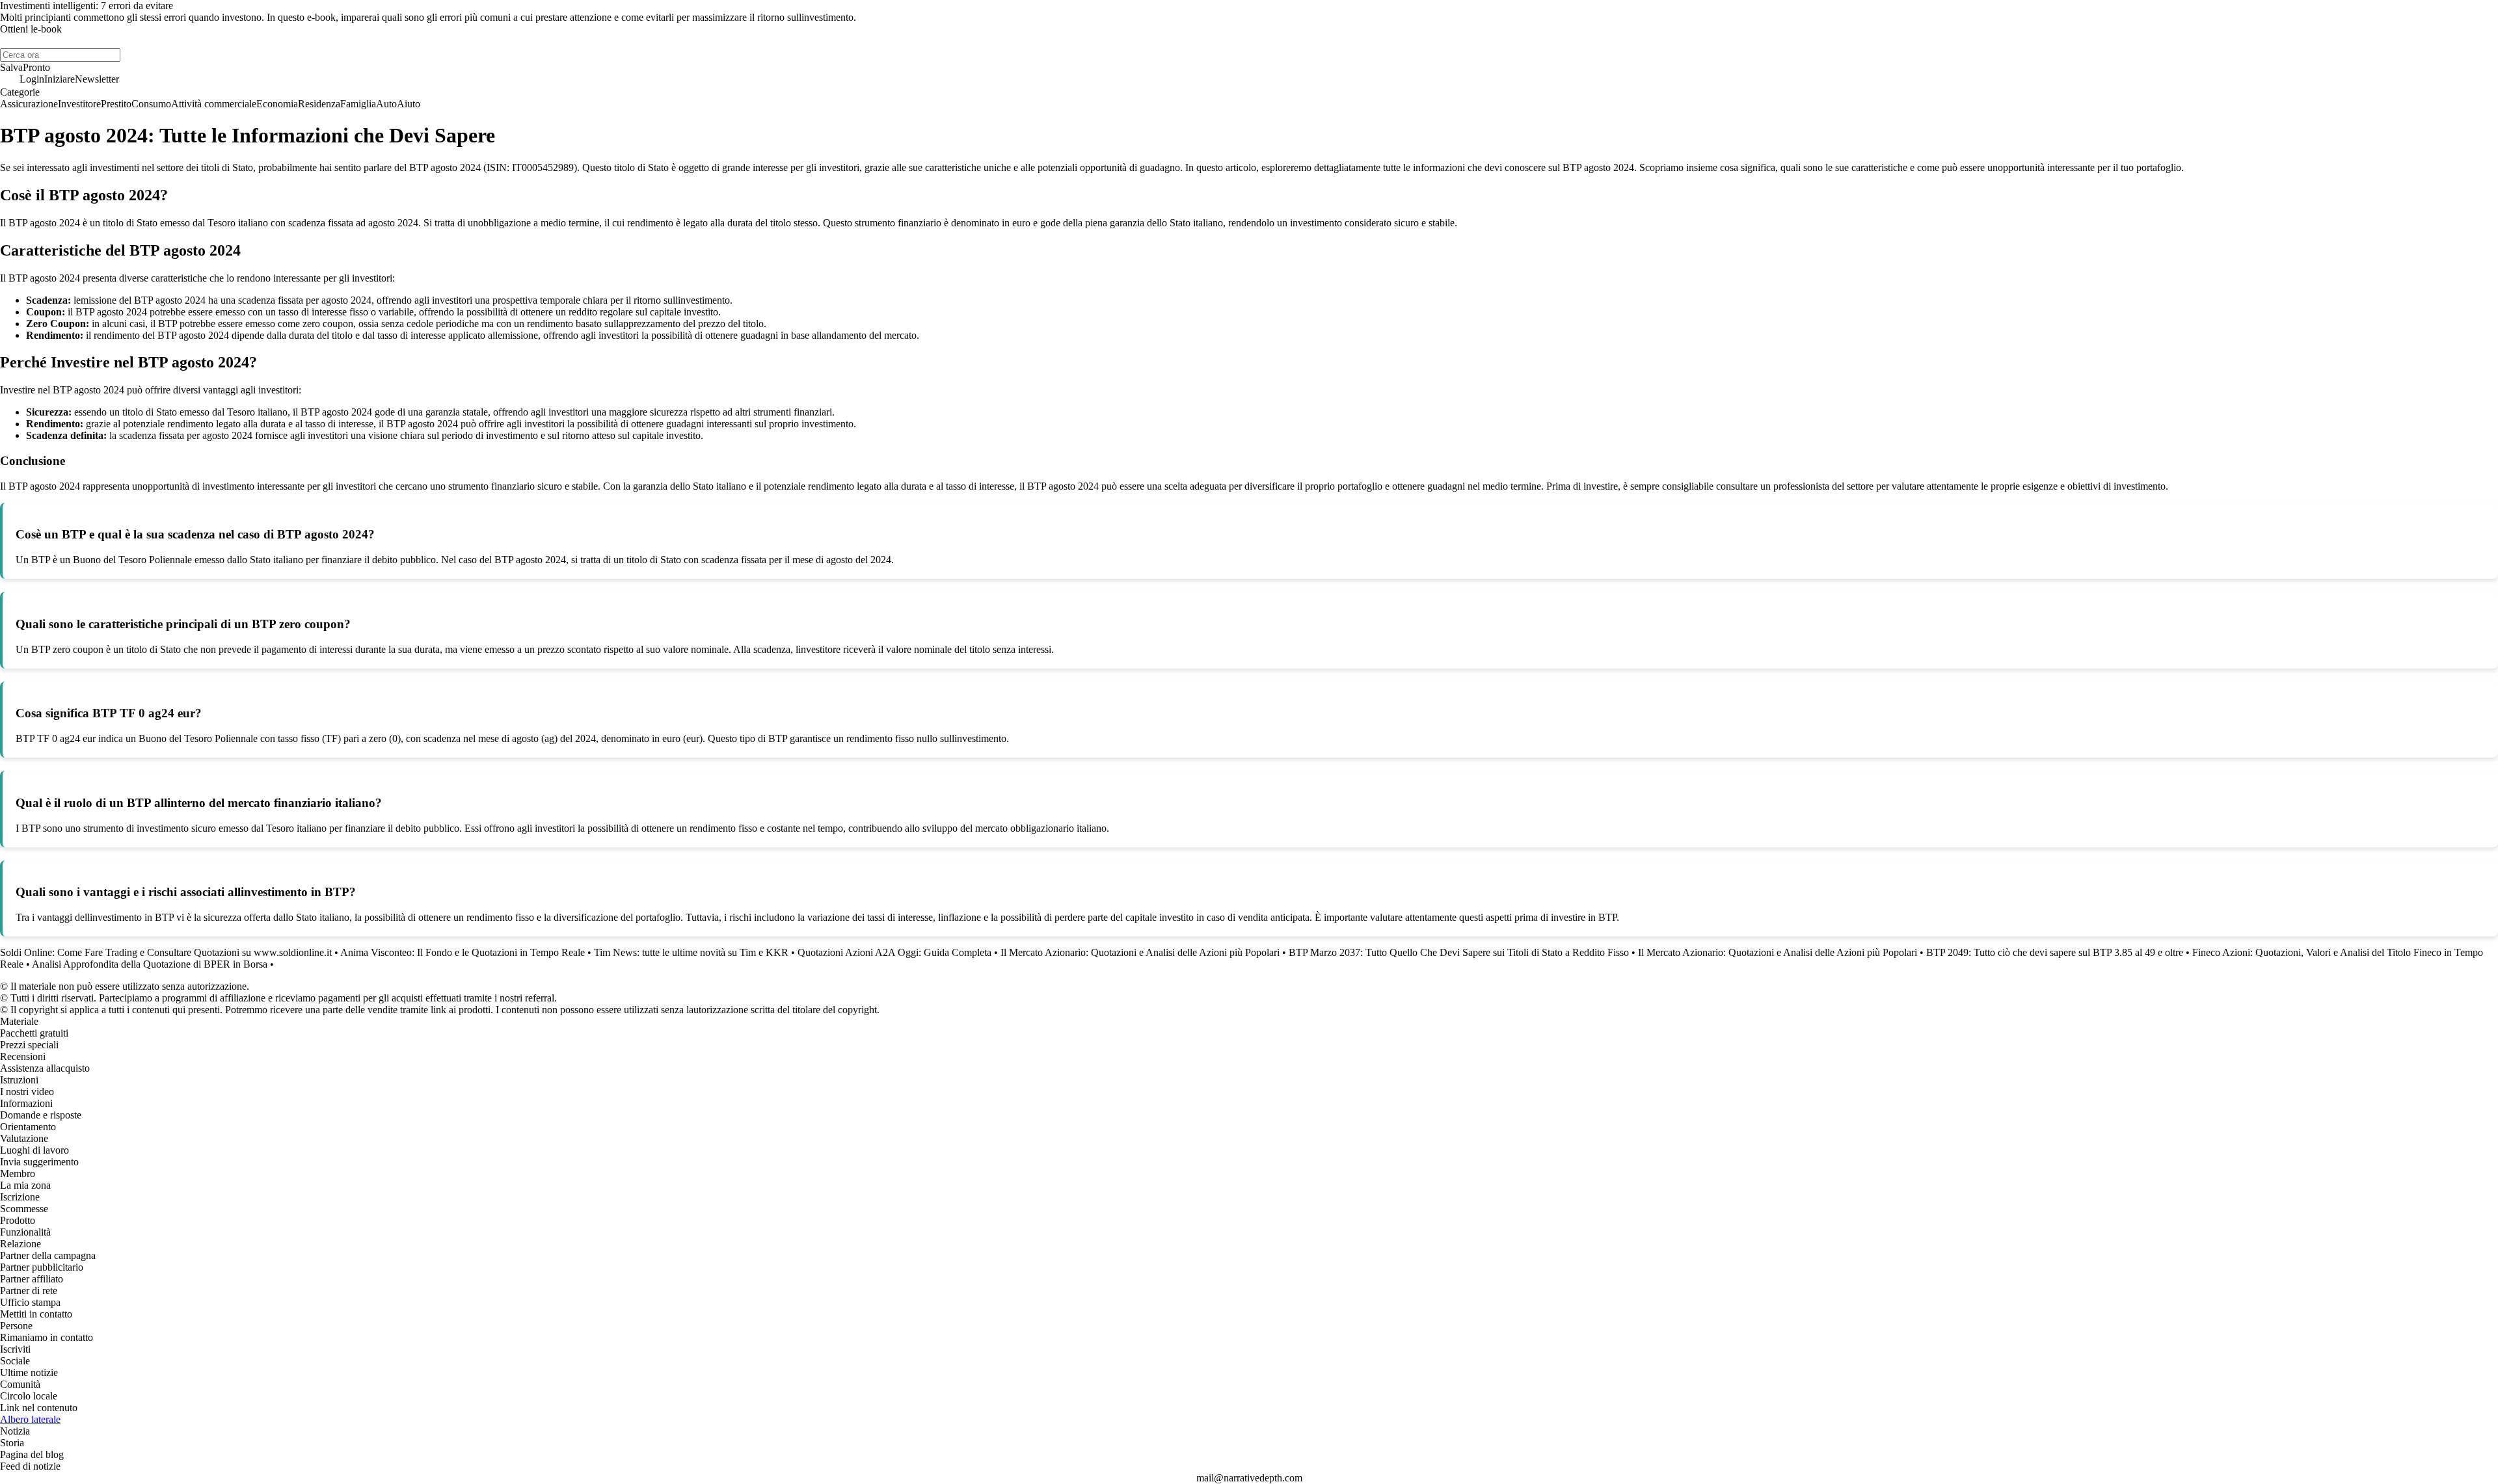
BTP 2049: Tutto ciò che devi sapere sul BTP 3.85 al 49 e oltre (2055, 952)
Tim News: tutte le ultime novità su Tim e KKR (691, 952)
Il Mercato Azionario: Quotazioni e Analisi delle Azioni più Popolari (1140, 952)
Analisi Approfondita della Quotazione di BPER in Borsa (150, 964)
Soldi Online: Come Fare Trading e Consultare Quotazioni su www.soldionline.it (166, 952)
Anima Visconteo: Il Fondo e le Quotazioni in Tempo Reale (463, 952)
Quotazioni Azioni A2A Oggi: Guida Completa (894, 952)
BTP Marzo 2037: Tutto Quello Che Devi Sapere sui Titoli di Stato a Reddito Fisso (1459, 952)
